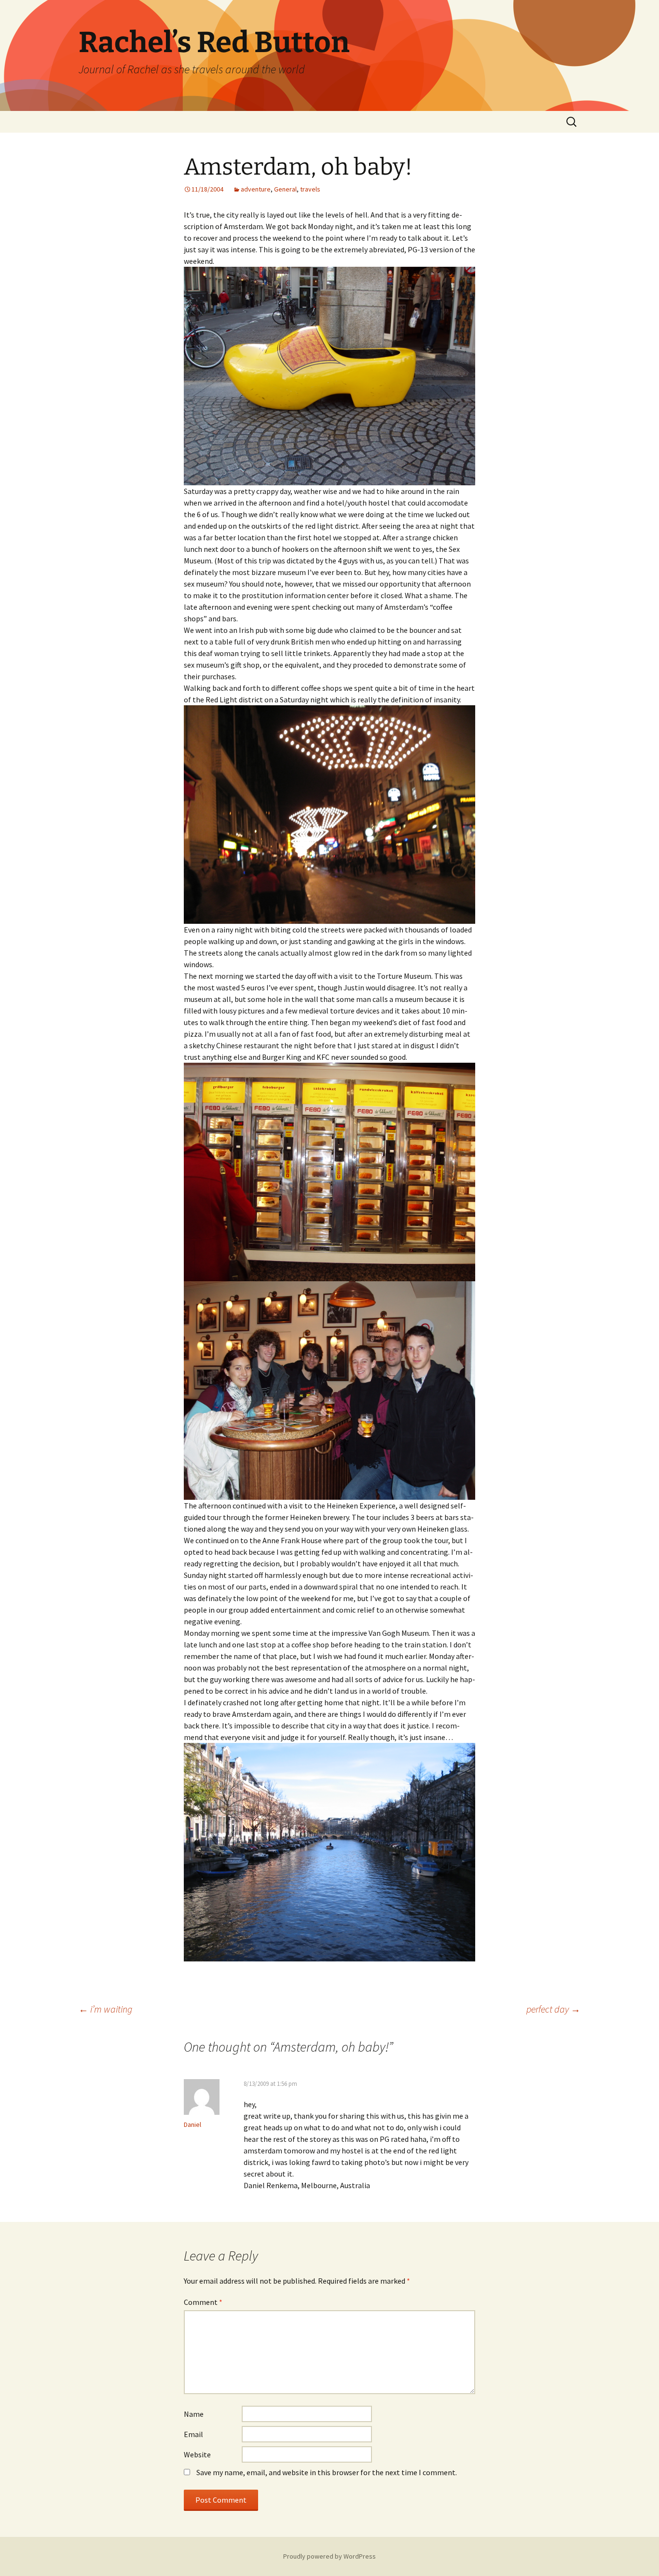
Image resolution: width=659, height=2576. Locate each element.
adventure (256, 189)
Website (197, 2454)
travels (310, 189)
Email (193, 2434)
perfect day (553, 2009)
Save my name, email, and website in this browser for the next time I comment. (327, 2472)
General (285, 189)
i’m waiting (105, 2009)
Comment (203, 2302)
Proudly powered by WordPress (329, 2556)
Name (194, 2414)
